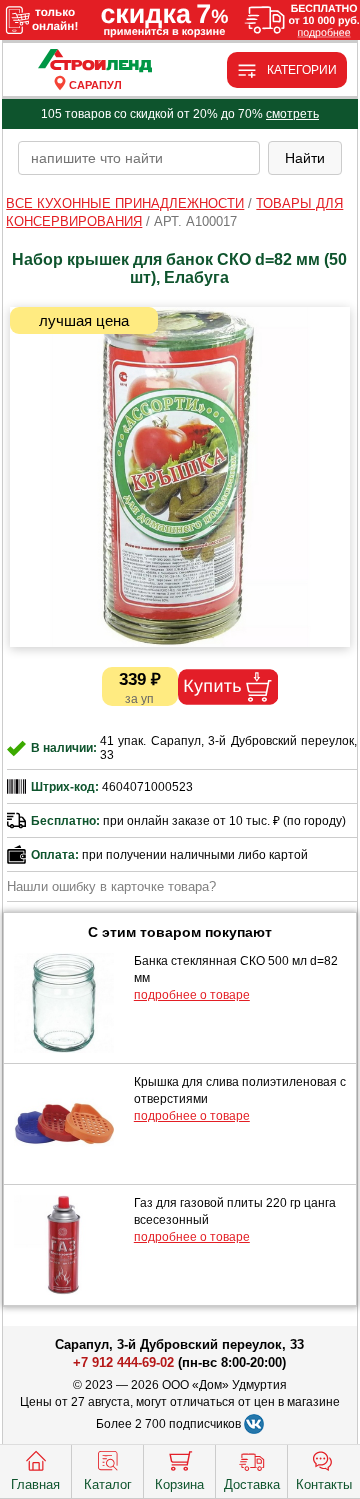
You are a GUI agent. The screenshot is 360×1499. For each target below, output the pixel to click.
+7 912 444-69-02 (123, 1362)
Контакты (324, 1484)
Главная (35, 1484)
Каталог (108, 1484)
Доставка (252, 1484)
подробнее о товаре (192, 995)
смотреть (292, 114)
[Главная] (95, 61)
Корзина (179, 1484)
